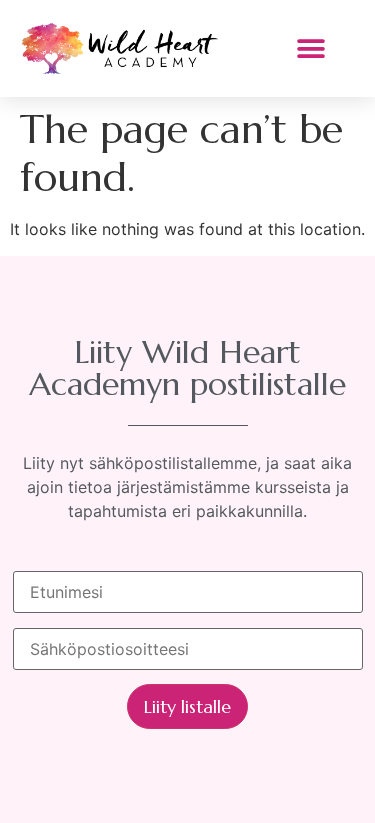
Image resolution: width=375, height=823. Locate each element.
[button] (310, 48)
